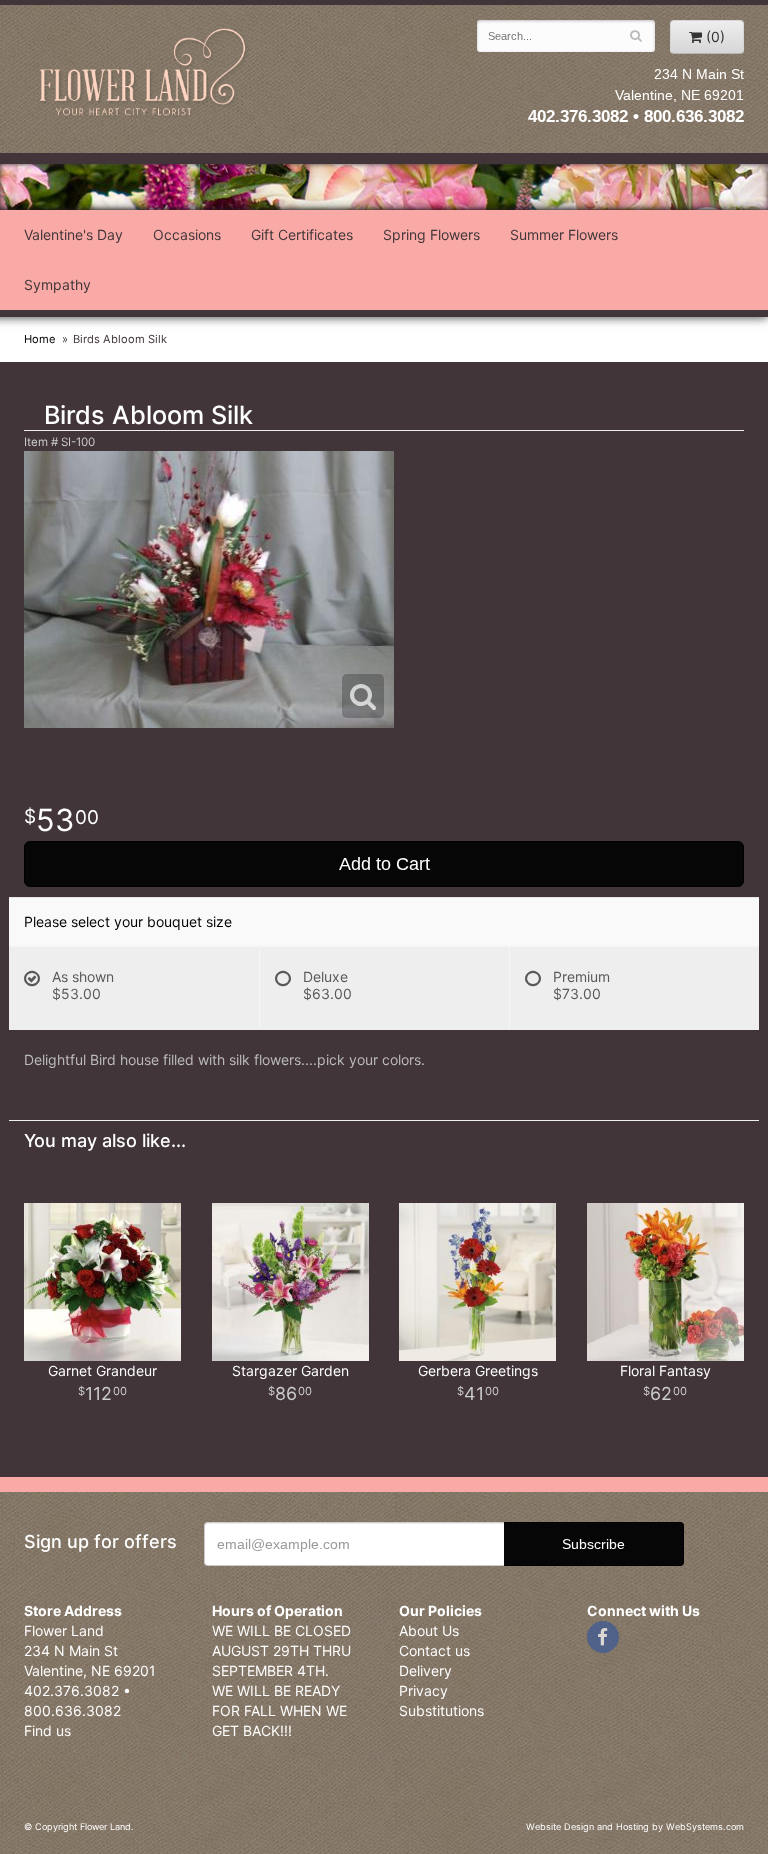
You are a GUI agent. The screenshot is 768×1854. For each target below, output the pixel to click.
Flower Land (144, 73)
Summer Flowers (564, 234)
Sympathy (57, 284)
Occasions (187, 234)
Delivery (425, 1670)
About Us (429, 1630)
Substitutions (441, 1710)
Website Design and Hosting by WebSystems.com (635, 1826)
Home (40, 339)
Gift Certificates (302, 234)
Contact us (434, 1650)
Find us (47, 1730)
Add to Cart (384, 864)
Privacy (423, 1690)
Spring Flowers (431, 234)
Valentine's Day (73, 234)
